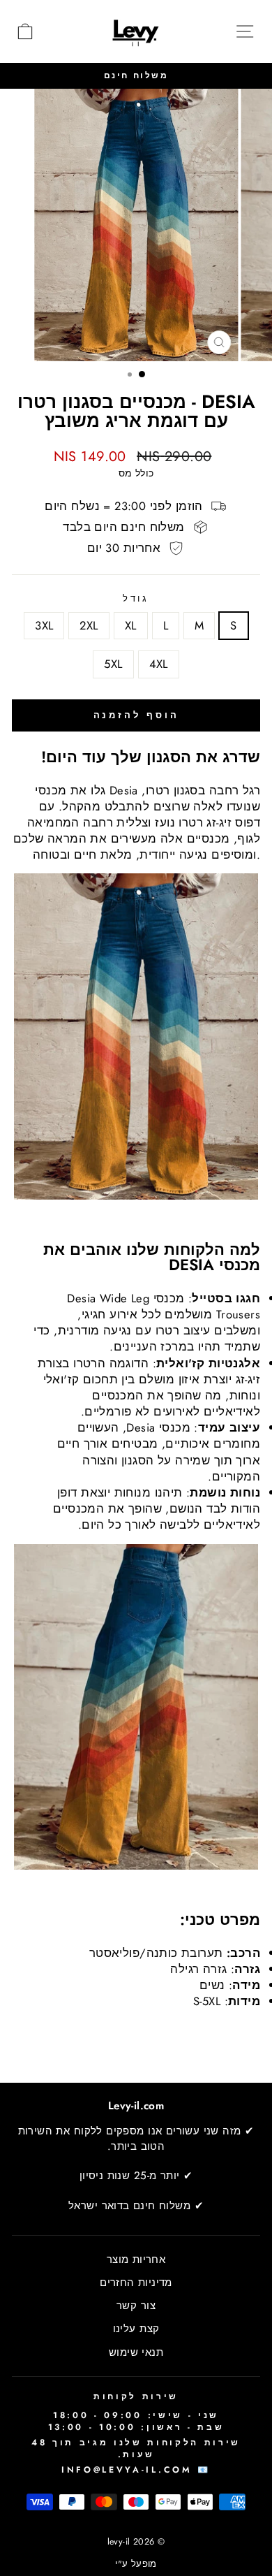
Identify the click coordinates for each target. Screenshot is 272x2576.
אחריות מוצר (136, 2260)
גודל (136, 599)
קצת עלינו (136, 2329)
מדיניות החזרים (136, 2283)
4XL (159, 664)
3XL (44, 625)
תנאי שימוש (136, 2352)
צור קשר (136, 2306)
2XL (89, 625)
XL (131, 625)
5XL (113, 664)
